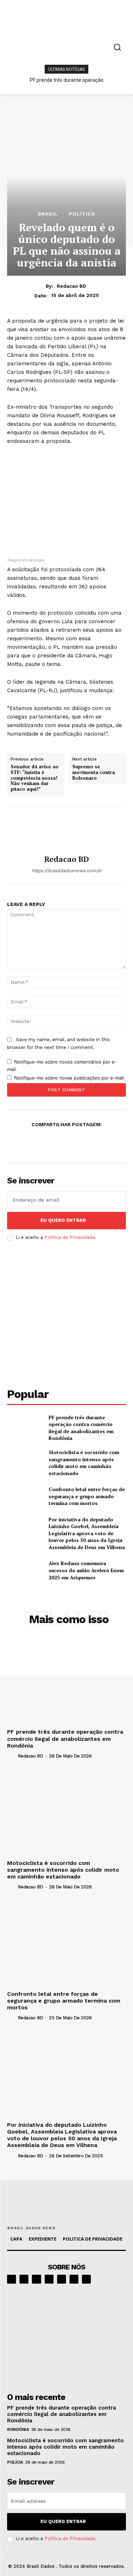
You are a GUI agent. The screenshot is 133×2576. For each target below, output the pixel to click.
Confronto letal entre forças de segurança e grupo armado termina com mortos (87, 1496)
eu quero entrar (63, 1220)
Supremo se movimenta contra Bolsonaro (94, 772)
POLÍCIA (15, 2462)
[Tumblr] (99, 1142)
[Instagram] (24, 2279)
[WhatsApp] (66, 1142)
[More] (116, 1142)
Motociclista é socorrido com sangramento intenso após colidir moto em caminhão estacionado (84, 1463)
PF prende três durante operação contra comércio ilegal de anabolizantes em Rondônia (81, 1428)
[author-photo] (12, 1756)
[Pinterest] (50, 1142)
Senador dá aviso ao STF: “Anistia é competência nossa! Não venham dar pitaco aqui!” (35, 778)
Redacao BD (71, 286)
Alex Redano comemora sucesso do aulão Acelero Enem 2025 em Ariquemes (86, 1570)
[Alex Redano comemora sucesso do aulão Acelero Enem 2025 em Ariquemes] (25, 1570)
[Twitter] (34, 1142)
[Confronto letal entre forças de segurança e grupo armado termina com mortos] (25, 1496)
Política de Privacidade (70, 1237)
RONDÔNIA (18, 2429)
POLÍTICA (82, 214)
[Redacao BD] (67, 831)
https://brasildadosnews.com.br (67, 871)
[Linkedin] (36, 2279)
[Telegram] (62, 2279)
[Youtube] (86, 2279)
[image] (66, 2336)
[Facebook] (17, 1142)
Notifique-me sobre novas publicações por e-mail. (70, 1078)
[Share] (49, 2279)
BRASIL (48, 214)
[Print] (83, 1142)
